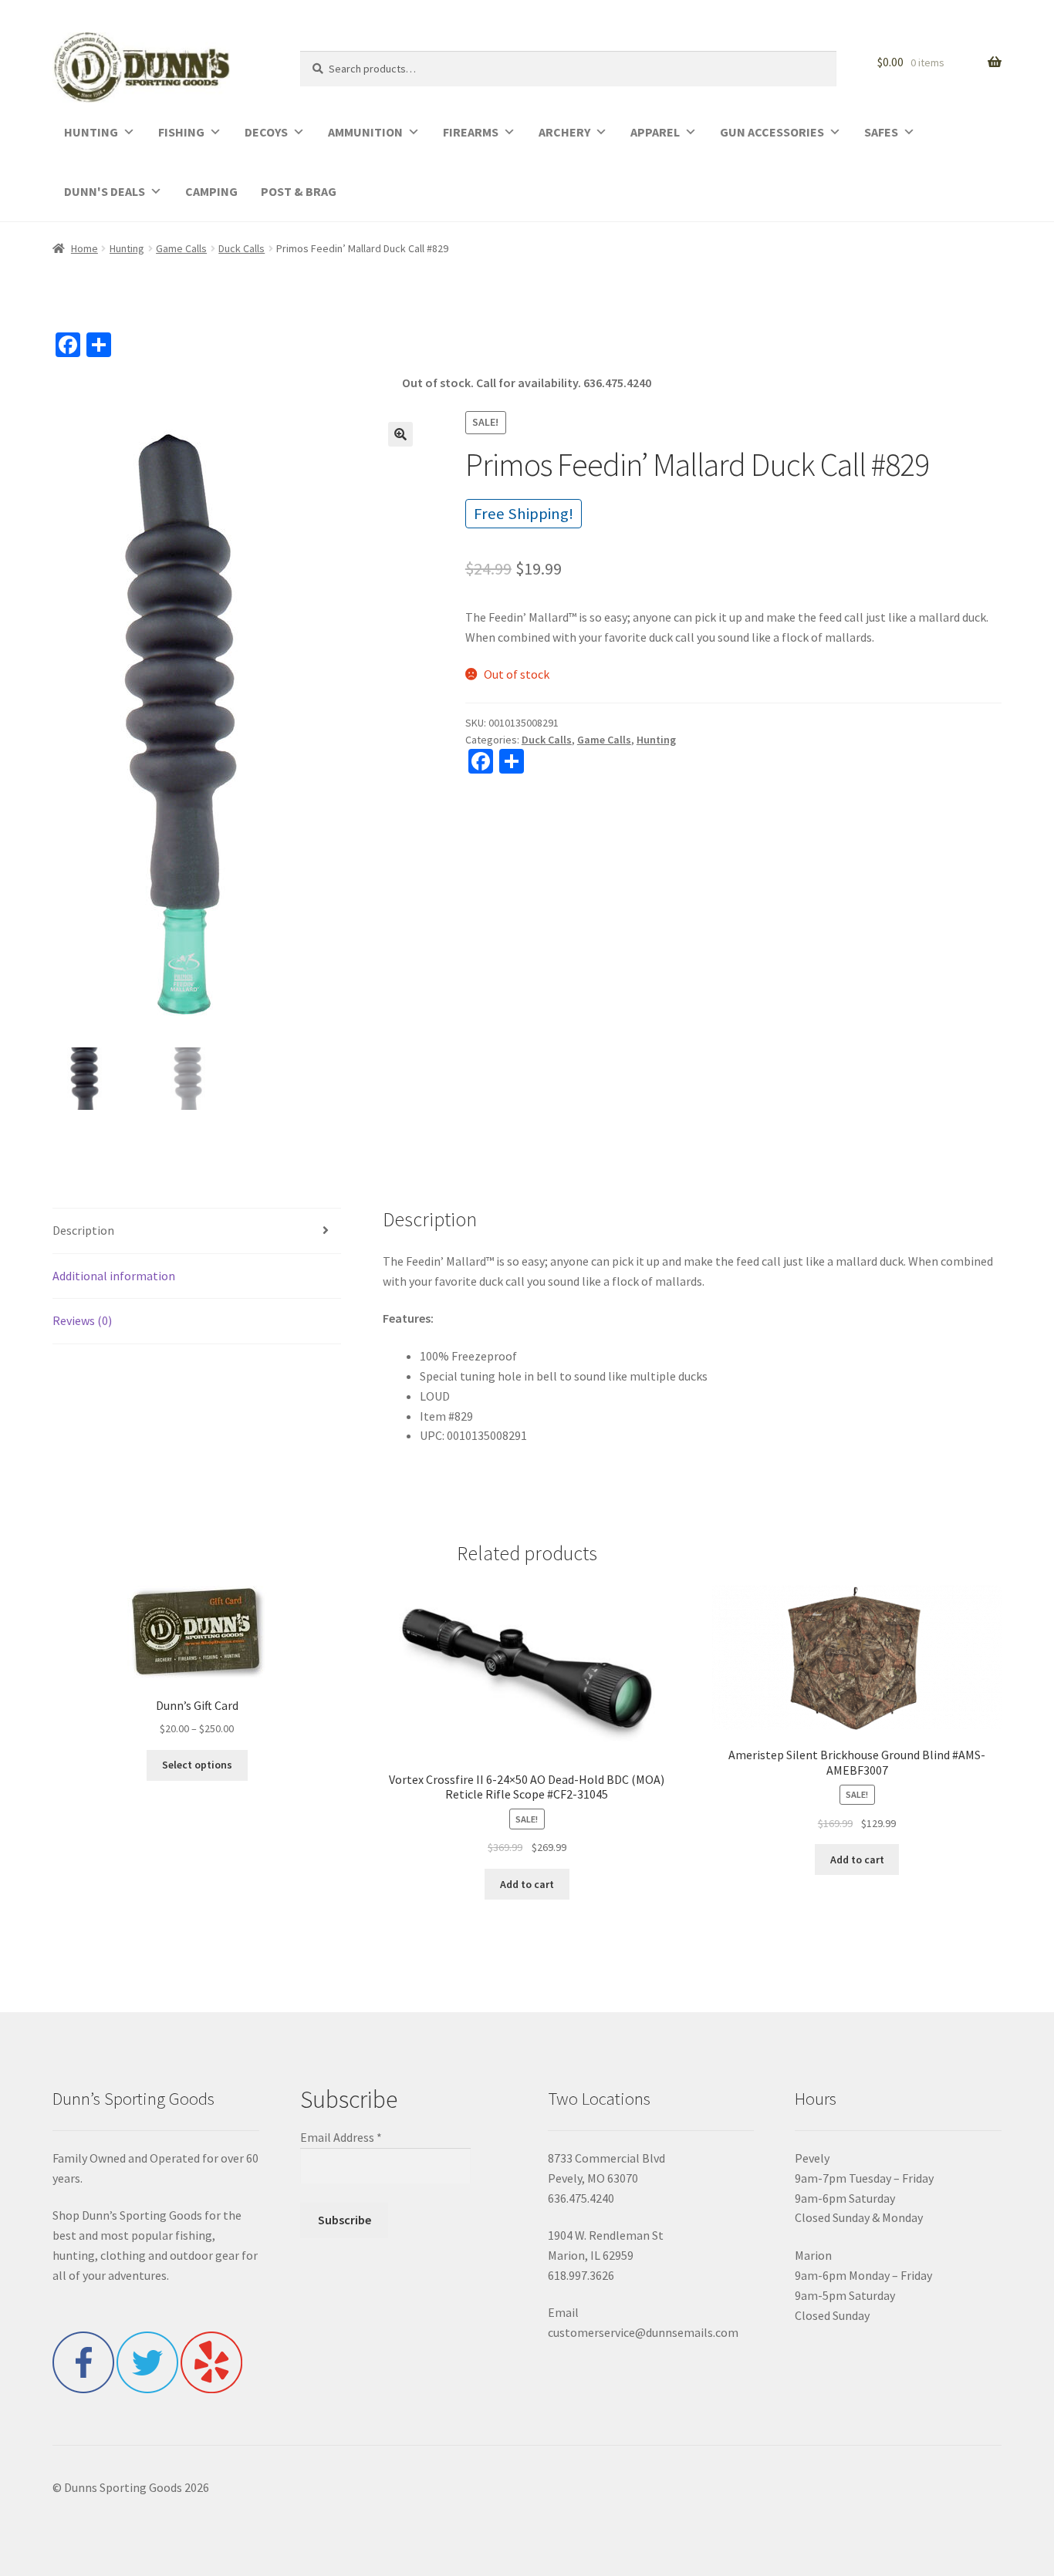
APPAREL (655, 132)
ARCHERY (564, 132)
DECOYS (266, 132)
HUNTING (91, 132)
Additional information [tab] (114, 1276)
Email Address (341, 2137)
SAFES (881, 132)
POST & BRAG (299, 191)
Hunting (127, 248)
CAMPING (211, 191)
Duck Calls (242, 248)
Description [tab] (83, 1230)
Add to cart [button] (527, 1884)
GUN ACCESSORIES (772, 132)
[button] (400, 434)
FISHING (181, 132)
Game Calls (181, 248)
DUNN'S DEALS (105, 191)
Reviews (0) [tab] (82, 1320)
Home (84, 248)
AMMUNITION (365, 132)
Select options (197, 1765)
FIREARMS (471, 132)
